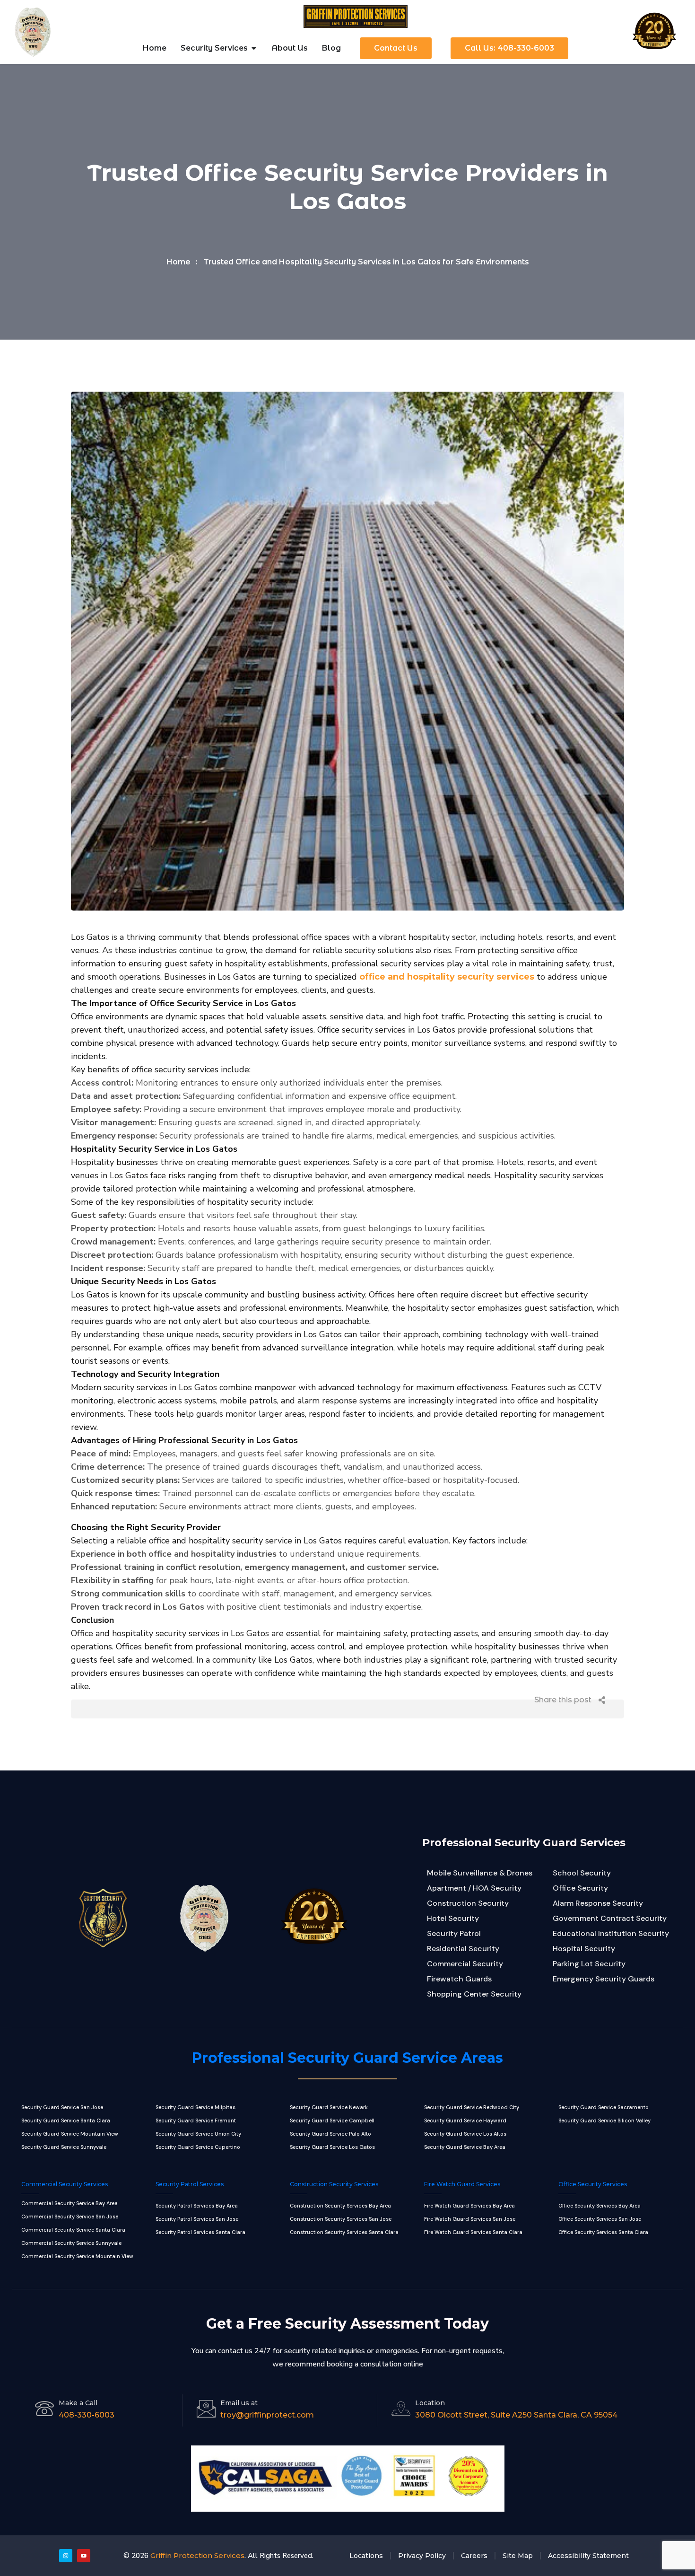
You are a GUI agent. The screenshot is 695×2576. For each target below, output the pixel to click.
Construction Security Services (334, 2184)
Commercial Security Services (65, 2184)
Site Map (518, 2556)
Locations (366, 2556)
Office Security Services (593, 2184)
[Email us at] (206, 2409)
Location (430, 2403)
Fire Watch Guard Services (462, 2184)
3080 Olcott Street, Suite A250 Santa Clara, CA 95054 (516, 2415)
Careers (474, 2556)
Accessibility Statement (588, 2556)
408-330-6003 (87, 2415)
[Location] (401, 2409)
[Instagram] (66, 2556)
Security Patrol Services (190, 2184)
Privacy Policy (422, 2556)
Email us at (239, 2403)
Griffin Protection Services (197, 2555)
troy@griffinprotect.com (267, 2415)
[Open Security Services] (254, 48)
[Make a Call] (44, 2409)
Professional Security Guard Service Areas (347, 2058)
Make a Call (78, 2403)
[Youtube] (84, 2556)
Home (178, 262)
